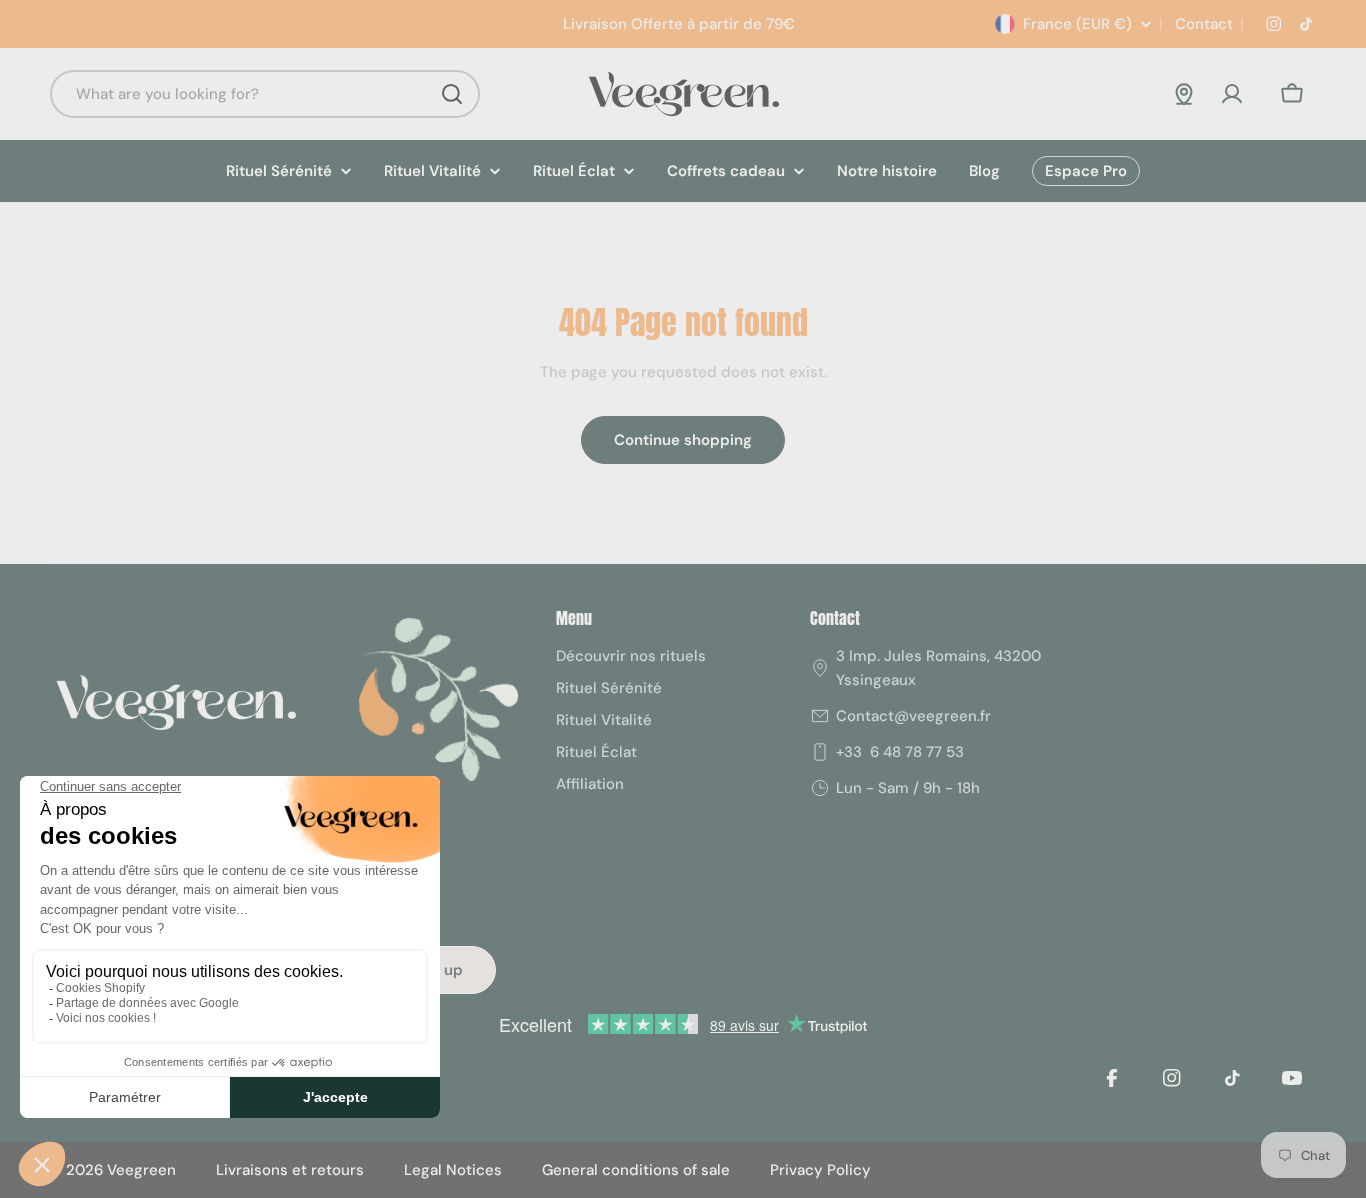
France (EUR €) (1077, 24)
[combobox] (265, 94)
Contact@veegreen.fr (913, 716)
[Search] (452, 94)
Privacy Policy (820, 1170)
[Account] (1232, 94)
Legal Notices (453, 1170)
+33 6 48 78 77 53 (900, 752)
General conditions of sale (636, 1170)
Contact (1202, 24)
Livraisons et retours (290, 1170)
